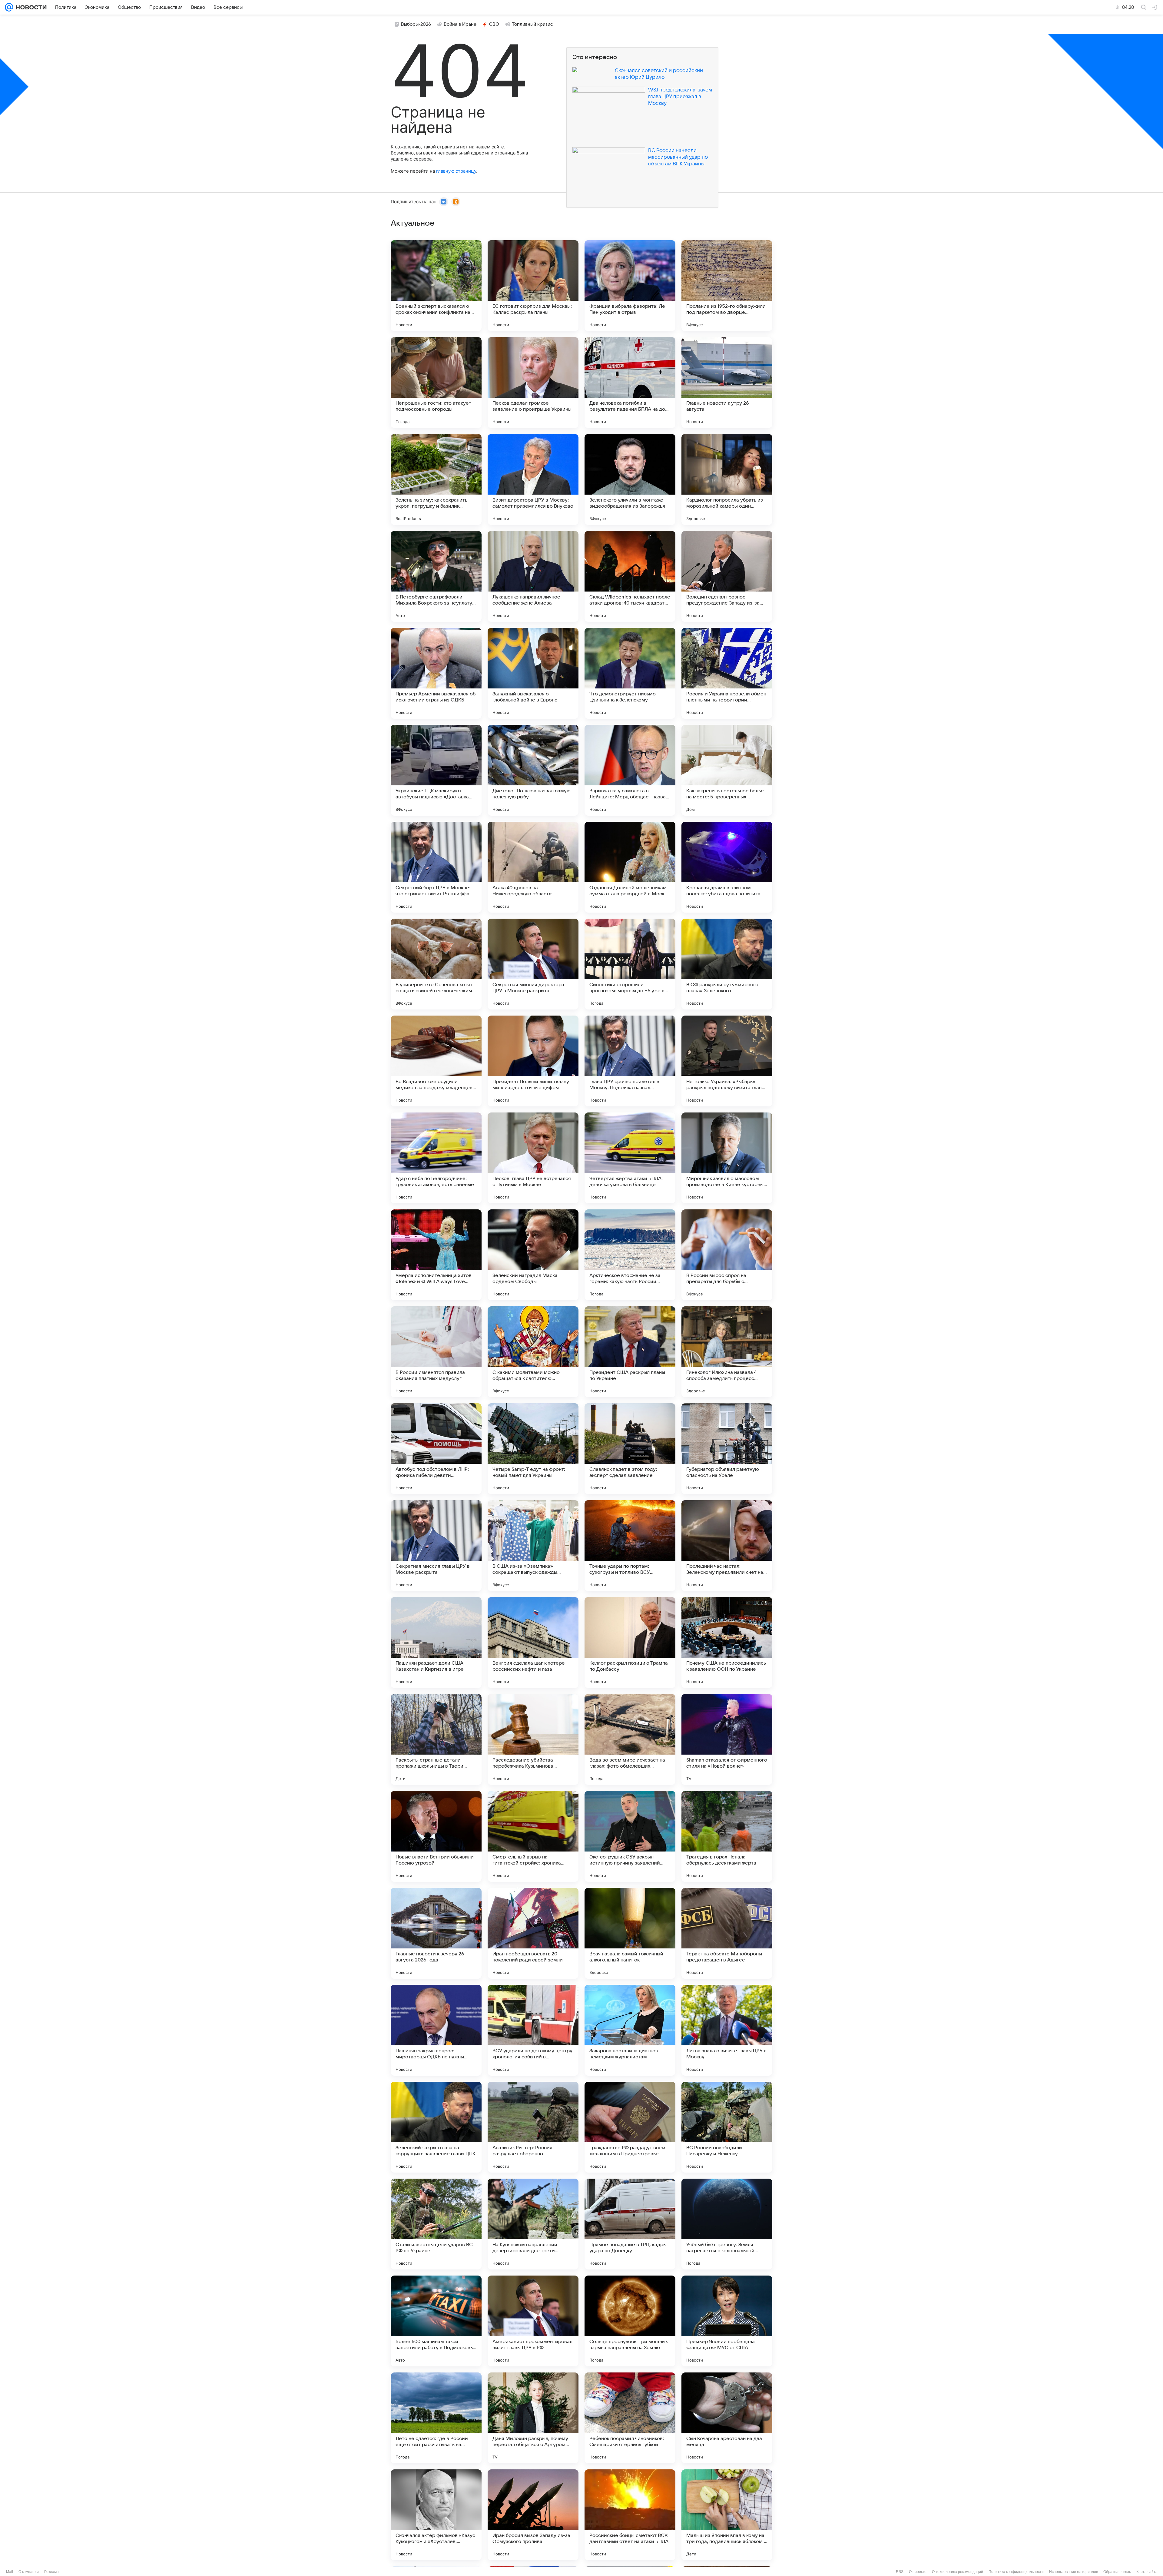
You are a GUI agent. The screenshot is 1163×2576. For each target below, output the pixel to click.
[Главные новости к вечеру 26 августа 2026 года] (436, 1933)
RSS (900, 2572)
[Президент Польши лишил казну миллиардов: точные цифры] (533, 1061)
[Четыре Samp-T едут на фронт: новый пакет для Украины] (533, 1449)
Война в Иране (460, 24)
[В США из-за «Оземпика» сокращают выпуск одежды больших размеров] (533, 1546)
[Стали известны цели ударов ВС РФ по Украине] (436, 2224)
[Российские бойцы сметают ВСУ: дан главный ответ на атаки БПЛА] (630, 2515)
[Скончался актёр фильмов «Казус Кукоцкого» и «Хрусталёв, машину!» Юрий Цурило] (436, 2515)
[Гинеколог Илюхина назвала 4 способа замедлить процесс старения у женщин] (727, 1352)
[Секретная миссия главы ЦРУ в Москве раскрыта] (436, 1546)
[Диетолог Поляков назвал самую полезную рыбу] (533, 770)
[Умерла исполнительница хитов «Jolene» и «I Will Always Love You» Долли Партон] (436, 1255)
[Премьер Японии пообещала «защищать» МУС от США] (727, 2321)
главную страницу (456, 171)
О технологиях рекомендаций (958, 2572)
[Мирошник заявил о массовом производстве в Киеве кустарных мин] (727, 1158)
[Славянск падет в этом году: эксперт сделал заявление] (630, 1449)
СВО (494, 24)
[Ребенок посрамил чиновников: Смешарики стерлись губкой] (630, 2418)
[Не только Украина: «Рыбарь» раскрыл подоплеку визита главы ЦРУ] (727, 1061)
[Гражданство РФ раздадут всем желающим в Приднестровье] (630, 2127)
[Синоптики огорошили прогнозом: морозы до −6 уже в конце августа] (630, 964)
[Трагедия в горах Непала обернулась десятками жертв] (727, 1836)
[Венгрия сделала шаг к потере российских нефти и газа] (533, 1643)
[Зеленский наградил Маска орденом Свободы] (533, 1255)
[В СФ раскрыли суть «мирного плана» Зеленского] (727, 964)
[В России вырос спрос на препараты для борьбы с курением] (727, 1255)
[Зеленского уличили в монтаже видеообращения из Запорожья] (630, 479)
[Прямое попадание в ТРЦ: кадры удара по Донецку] (630, 2224)
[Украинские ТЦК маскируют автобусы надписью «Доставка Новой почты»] (436, 770)
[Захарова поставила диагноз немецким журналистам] (630, 2030)
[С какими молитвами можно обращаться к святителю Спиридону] (533, 1352)
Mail (10, 2572)
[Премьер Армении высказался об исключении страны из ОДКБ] (436, 673)
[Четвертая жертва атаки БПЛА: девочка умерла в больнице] (630, 1158)
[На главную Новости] (30, 7)
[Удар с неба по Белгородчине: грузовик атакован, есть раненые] (436, 1158)
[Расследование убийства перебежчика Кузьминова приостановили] (533, 1739)
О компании (29, 2572)
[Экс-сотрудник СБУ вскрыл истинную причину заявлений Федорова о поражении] (630, 1836)
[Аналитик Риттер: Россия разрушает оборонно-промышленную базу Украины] (533, 2127)
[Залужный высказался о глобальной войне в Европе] (533, 673)
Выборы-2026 (416, 24)
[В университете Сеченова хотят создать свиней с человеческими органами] (436, 964)
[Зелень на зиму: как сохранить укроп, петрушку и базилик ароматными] (436, 479)
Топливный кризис (532, 24)
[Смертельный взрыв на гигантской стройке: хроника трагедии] (533, 1836)
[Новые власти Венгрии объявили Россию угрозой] (436, 1836)
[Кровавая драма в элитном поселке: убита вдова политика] (727, 867)
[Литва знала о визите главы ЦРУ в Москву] (727, 2030)
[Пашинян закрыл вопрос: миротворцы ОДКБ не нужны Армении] (436, 2030)
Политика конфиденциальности (1016, 2572)
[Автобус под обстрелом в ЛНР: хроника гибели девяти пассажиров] (436, 1449)
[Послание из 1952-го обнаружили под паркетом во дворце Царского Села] (727, 286)
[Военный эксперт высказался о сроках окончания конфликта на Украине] (436, 286)
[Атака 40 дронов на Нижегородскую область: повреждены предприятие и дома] (533, 867)
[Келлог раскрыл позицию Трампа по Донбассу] (630, 1643)
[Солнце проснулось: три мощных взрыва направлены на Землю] (630, 2321)
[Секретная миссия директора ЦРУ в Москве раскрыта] (533, 964)
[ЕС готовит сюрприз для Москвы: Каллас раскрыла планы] (533, 286)
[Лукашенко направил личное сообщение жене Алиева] (533, 576)
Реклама (51, 2572)
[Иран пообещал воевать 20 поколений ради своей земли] (533, 1933)
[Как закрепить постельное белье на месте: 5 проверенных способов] (727, 770)
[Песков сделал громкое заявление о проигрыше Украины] (533, 383)
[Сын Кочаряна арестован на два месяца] (727, 2418)
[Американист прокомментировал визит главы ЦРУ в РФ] (533, 2321)
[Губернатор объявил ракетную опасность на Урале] (727, 1449)
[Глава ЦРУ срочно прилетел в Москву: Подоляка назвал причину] (630, 1061)
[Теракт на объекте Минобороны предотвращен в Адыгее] (727, 1933)
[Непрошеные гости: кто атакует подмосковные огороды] (436, 383)
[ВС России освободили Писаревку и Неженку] (727, 2127)
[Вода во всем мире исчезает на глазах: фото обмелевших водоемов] (630, 1739)
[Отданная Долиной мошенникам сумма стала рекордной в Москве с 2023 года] (630, 867)
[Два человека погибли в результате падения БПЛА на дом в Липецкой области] (630, 383)
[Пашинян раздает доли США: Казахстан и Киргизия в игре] (436, 1643)
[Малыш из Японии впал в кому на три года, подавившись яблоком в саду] (727, 2515)
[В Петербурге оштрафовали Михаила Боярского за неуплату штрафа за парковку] (436, 576)
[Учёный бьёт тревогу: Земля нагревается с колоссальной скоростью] (727, 2224)
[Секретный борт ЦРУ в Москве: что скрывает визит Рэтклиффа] (436, 867)
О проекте (918, 2572)
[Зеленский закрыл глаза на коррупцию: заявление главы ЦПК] (436, 2127)
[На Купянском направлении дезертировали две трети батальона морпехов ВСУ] (533, 2224)
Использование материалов (1074, 2572)
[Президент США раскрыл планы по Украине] (630, 1352)
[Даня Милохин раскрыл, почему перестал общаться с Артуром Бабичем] (533, 2418)
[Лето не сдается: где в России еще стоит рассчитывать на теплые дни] (436, 2418)
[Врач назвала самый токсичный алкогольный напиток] (630, 1933)
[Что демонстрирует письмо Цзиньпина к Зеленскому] (630, 673)
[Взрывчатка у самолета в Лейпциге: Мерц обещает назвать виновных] (630, 770)
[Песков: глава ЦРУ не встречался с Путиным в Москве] (533, 1158)
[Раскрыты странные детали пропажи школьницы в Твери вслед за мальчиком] (436, 1739)
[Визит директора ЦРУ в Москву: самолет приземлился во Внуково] (533, 479)
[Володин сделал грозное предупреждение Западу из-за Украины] (727, 576)
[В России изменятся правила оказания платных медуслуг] (436, 1352)
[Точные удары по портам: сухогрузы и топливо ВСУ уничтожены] (630, 1546)
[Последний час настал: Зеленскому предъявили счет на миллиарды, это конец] (727, 1546)
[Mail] (9, 7)
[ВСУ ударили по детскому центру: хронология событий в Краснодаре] (533, 2030)
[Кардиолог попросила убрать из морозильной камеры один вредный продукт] (727, 479)
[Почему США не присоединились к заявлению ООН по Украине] (727, 1643)
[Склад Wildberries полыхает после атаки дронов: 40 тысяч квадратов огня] (630, 576)
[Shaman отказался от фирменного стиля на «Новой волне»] (727, 1739)
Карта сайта (1147, 2572)
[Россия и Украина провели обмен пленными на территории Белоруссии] (727, 673)
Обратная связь (1117, 2572)
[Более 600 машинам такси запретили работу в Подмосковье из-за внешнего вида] (436, 2321)
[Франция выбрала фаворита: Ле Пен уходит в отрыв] (630, 286)
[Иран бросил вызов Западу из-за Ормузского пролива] (533, 2515)
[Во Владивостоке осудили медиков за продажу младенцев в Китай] (436, 1061)
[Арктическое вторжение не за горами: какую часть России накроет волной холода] (630, 1255)
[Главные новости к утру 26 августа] (727, 383)
